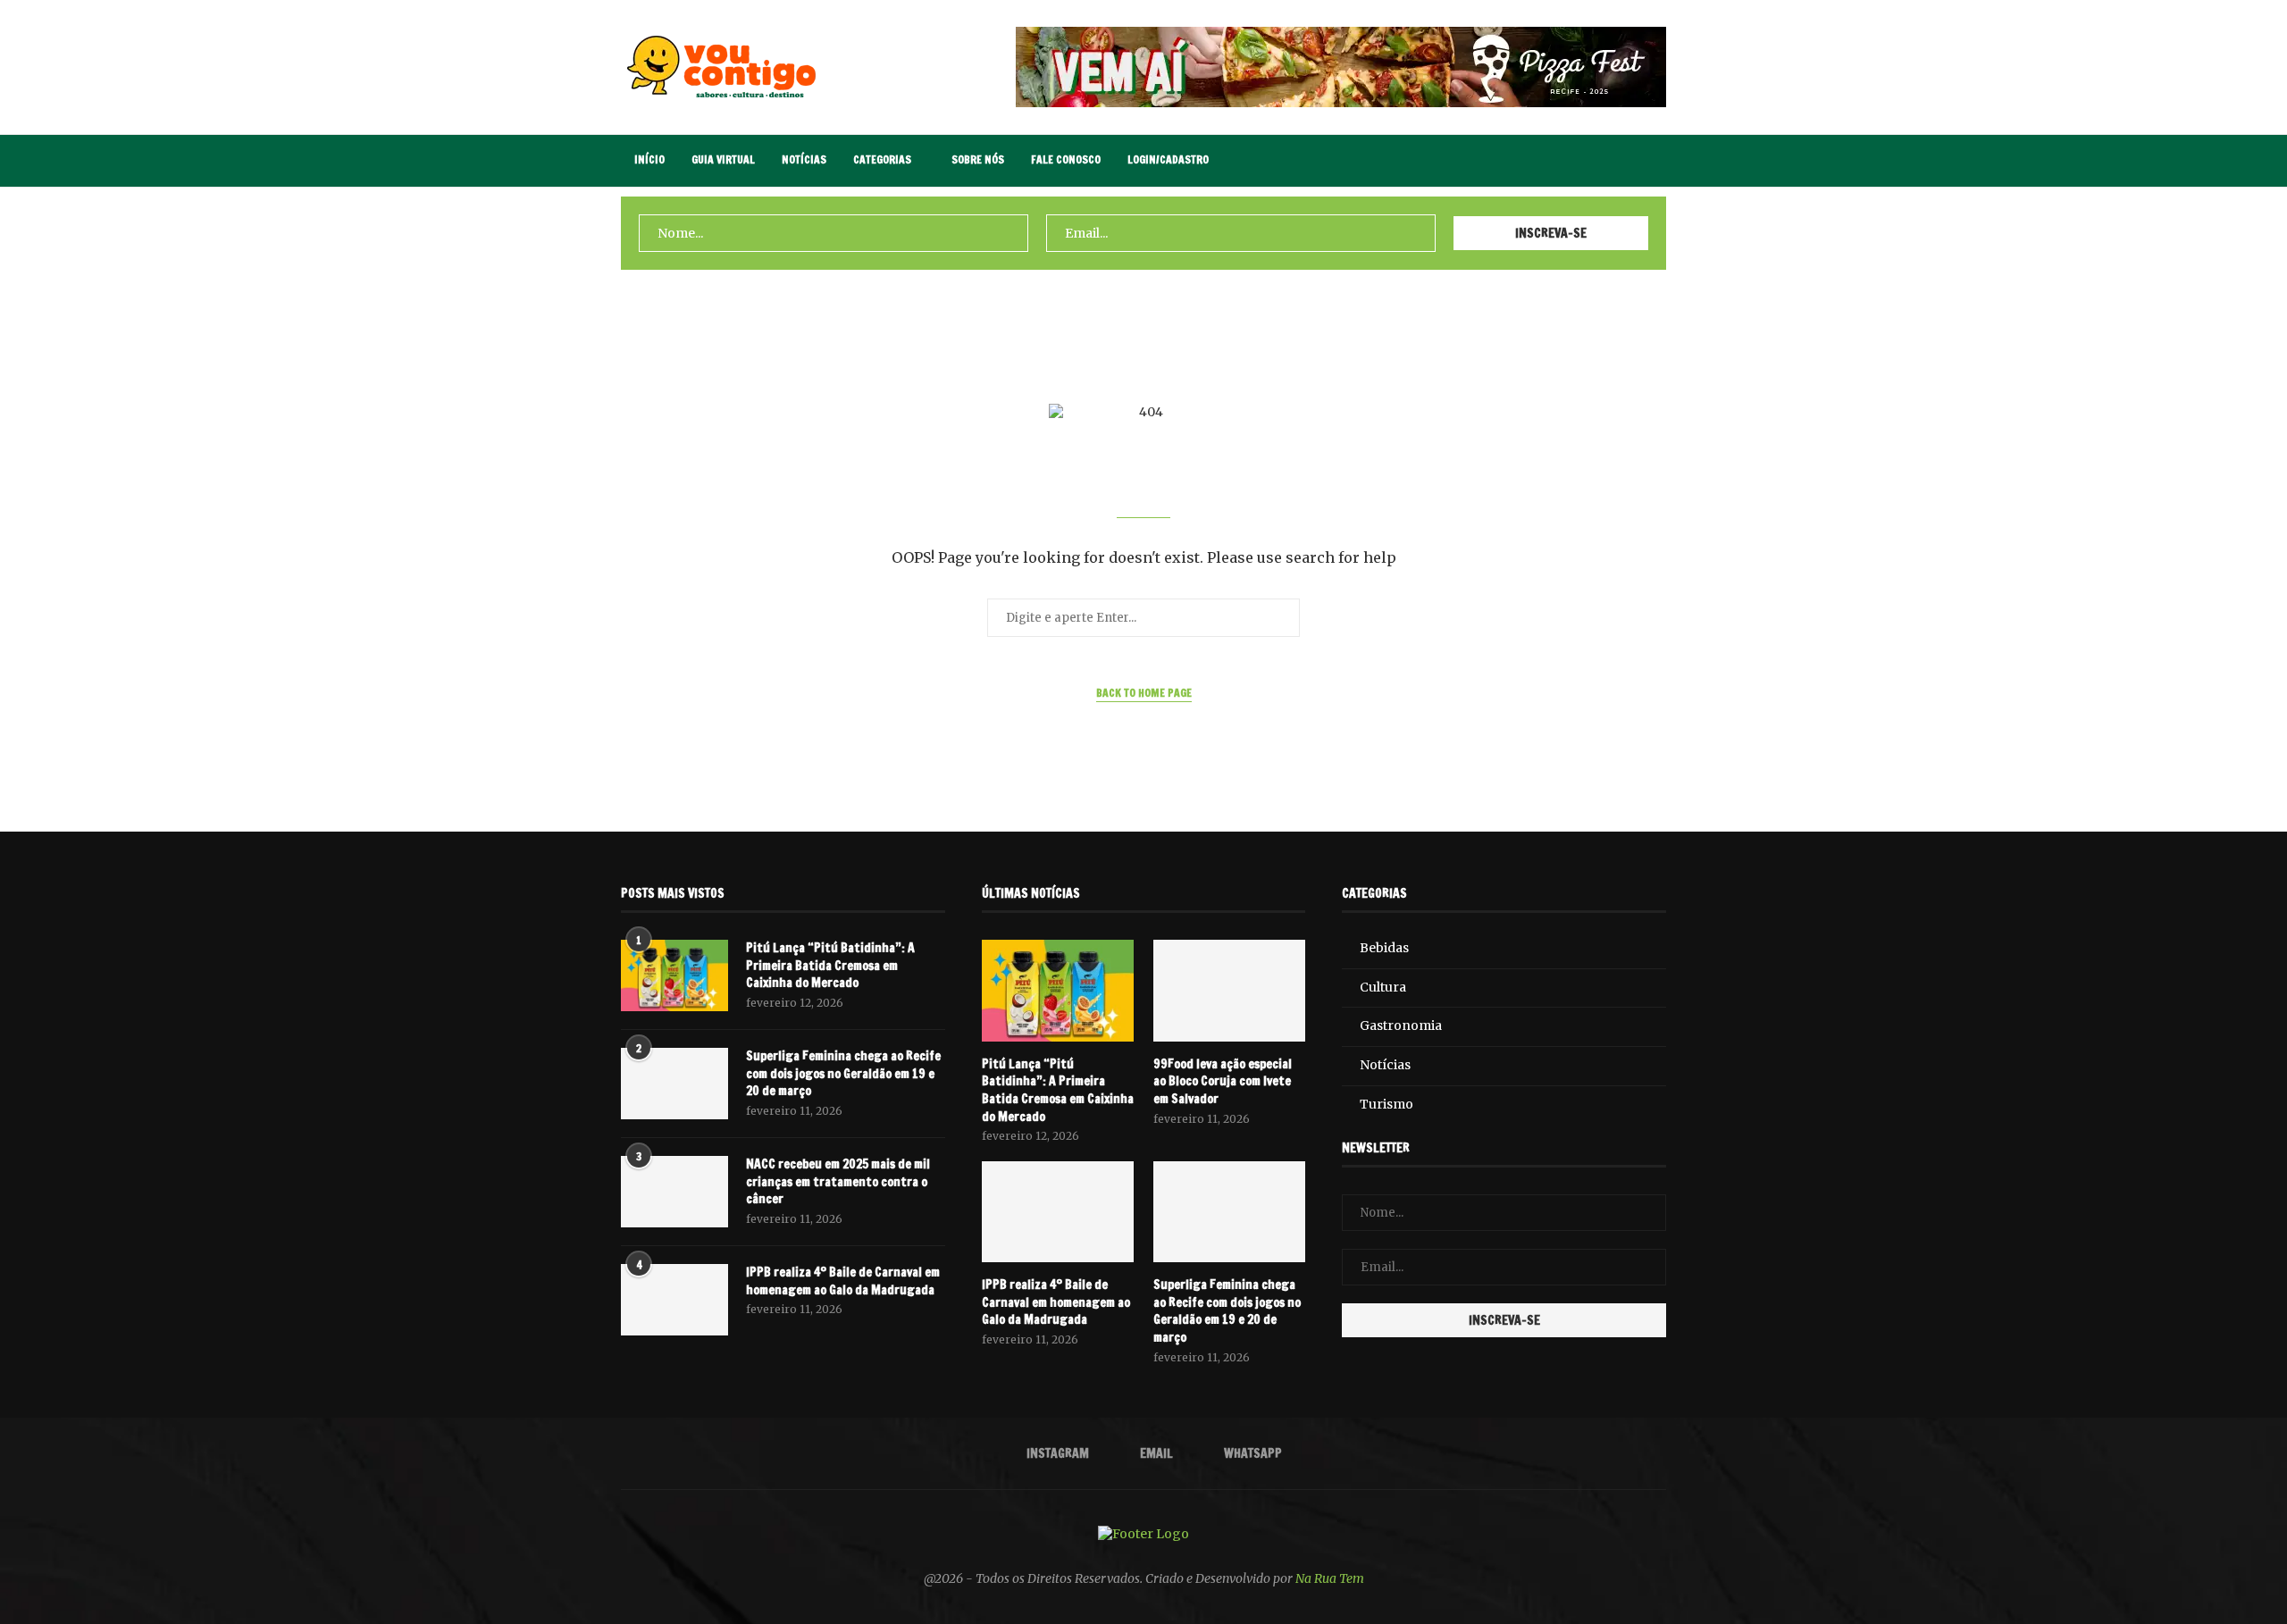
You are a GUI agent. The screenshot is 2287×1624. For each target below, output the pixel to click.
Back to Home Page (1144, 693)
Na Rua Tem (1330, 1578)
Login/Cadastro (1168, 159)
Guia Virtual (723, 159)
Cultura (1383, 987)
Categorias (882, 159)
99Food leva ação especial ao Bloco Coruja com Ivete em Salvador (1223, 1082)
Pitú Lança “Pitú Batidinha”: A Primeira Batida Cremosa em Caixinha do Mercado (830, 966)
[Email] (1613, 161)
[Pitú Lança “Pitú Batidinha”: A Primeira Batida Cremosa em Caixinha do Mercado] (674, 975)
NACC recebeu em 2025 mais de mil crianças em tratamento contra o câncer (838, 1182)
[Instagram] (1594, 161)
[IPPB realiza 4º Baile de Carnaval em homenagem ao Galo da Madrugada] (674, 1300)
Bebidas (1384, 948)
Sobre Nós (978, 159)
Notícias (804, 159)
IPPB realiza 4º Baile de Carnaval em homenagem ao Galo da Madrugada (843, 1281)
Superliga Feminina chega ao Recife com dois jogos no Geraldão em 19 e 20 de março (843, 1074)
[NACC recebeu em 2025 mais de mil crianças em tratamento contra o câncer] (674, 1192)
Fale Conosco (1066, 159)
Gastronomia (1401, 1025)
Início (649, 159)
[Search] (1657, 161)
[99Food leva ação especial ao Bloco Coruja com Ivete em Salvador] (1229, 991)
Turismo (1386, 1104)
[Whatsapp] (1632, 161)
